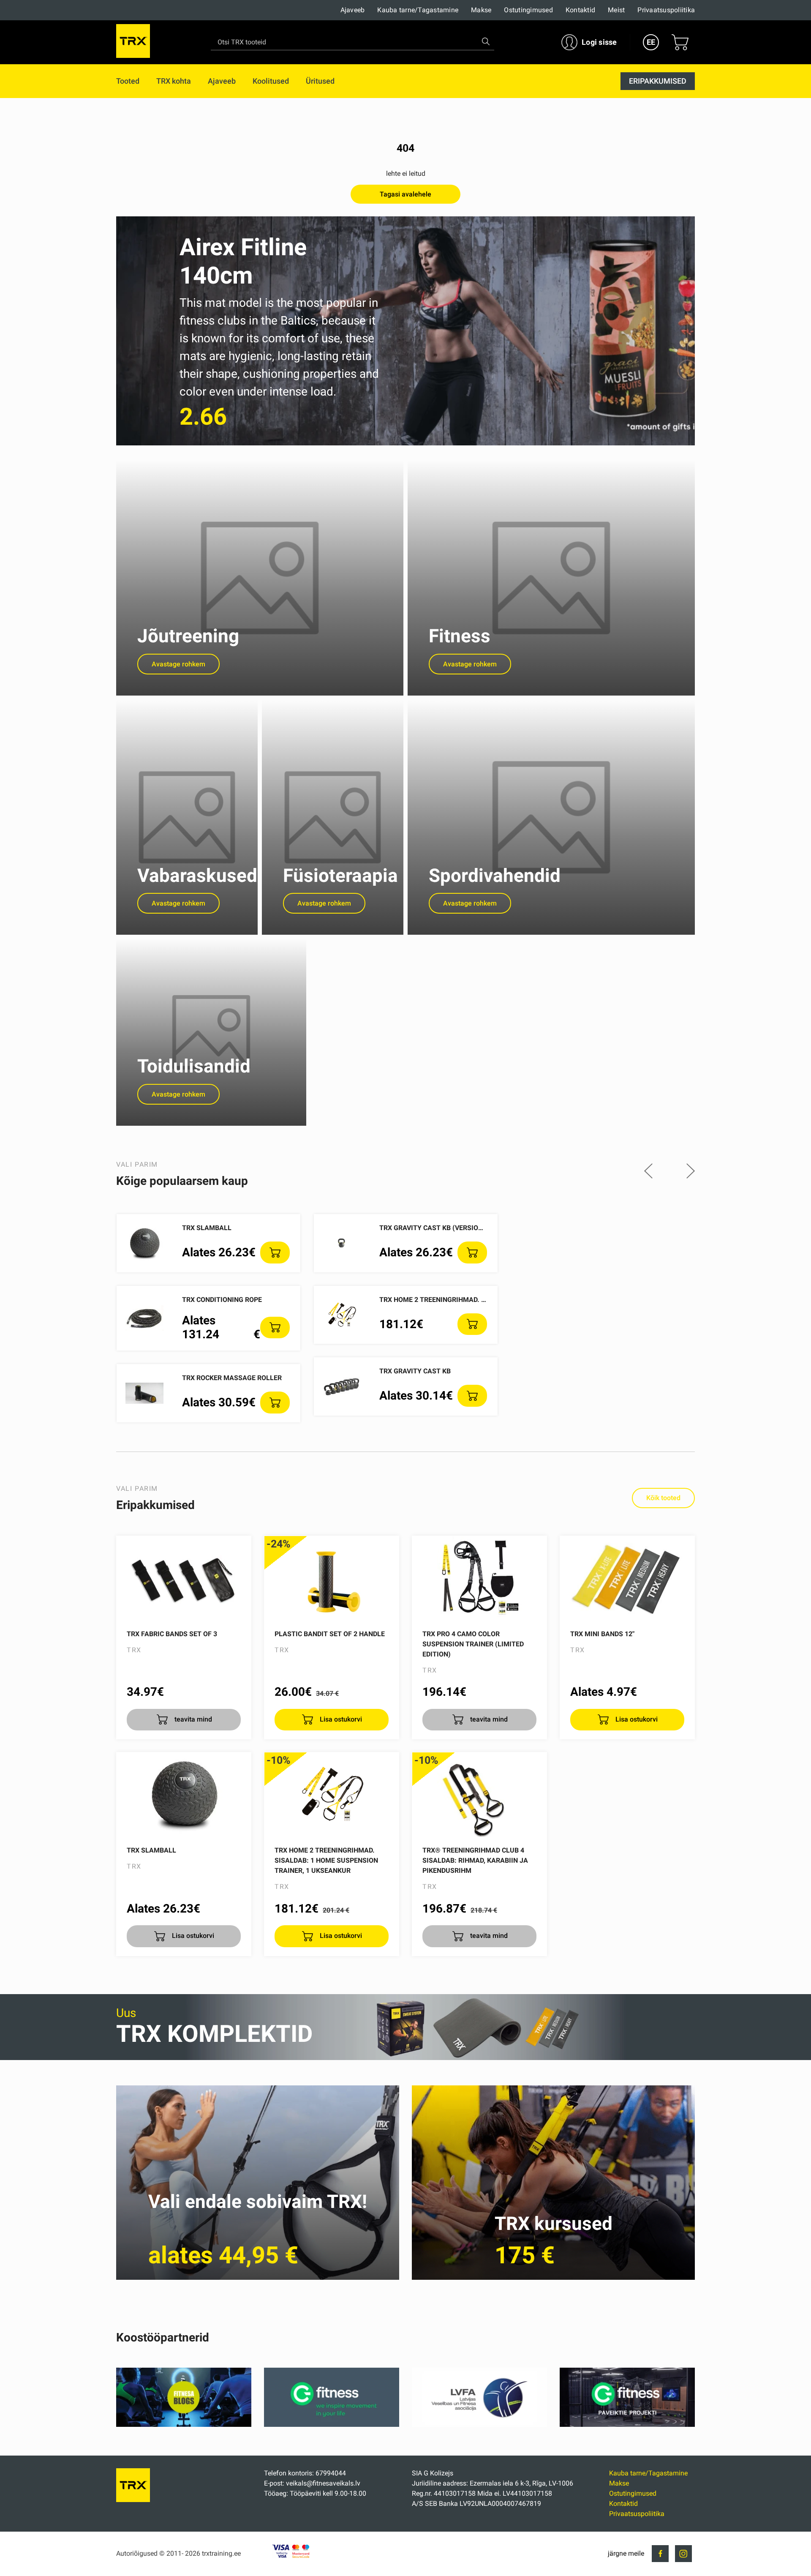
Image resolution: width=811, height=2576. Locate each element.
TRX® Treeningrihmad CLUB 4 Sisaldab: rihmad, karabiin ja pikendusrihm (475, 1860)
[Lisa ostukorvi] (275, 1253)
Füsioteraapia (340, 876)
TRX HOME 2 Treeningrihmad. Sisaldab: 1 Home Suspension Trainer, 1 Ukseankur (326, 1860)
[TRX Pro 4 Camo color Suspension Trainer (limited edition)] (479, 1578)
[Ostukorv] (680, 42)
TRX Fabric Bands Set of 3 (172, 1634)
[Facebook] (660, 2554)
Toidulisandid (194, 1066)
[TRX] (133, 42)
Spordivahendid (495, 876)
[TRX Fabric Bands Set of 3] (184, 1578)
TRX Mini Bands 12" (602, 1634)
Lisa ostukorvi (340, 1719)
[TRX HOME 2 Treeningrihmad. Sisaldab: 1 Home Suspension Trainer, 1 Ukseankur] (332, 1795)
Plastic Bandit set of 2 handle (330, 1634)
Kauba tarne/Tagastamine (418, 10)
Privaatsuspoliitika (666, 10)
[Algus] (133, 2500)
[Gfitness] (332, 2425)
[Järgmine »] (691, 1172)
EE (651, 42)
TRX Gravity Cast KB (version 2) (435, 1228)
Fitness (460, 636)
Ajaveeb (353, 10)
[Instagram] (683, 2554)
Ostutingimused (528, 10)
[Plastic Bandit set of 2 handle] (332, 1578)
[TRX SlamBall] (184, 1795)
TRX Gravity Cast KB (415, 1371)
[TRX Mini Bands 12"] (627, 1578)
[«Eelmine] (648, 1172)
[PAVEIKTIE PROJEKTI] (627, 2425)
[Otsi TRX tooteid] (486, 41)
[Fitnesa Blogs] (184, 2425)
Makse (481, 10)
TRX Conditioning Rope (222, 1300)
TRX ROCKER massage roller (232, 1378)
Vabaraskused (197, 876)
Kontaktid (580, 10)
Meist (616, 10)
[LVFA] (479, 2425)
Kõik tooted (663, 1498)
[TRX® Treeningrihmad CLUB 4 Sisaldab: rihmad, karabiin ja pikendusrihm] (479, 1795)
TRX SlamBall (207, 1228)
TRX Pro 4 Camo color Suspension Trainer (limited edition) (473, 1644)
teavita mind (192, 1719)
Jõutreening (188, 636)
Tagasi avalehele (405, 194)
